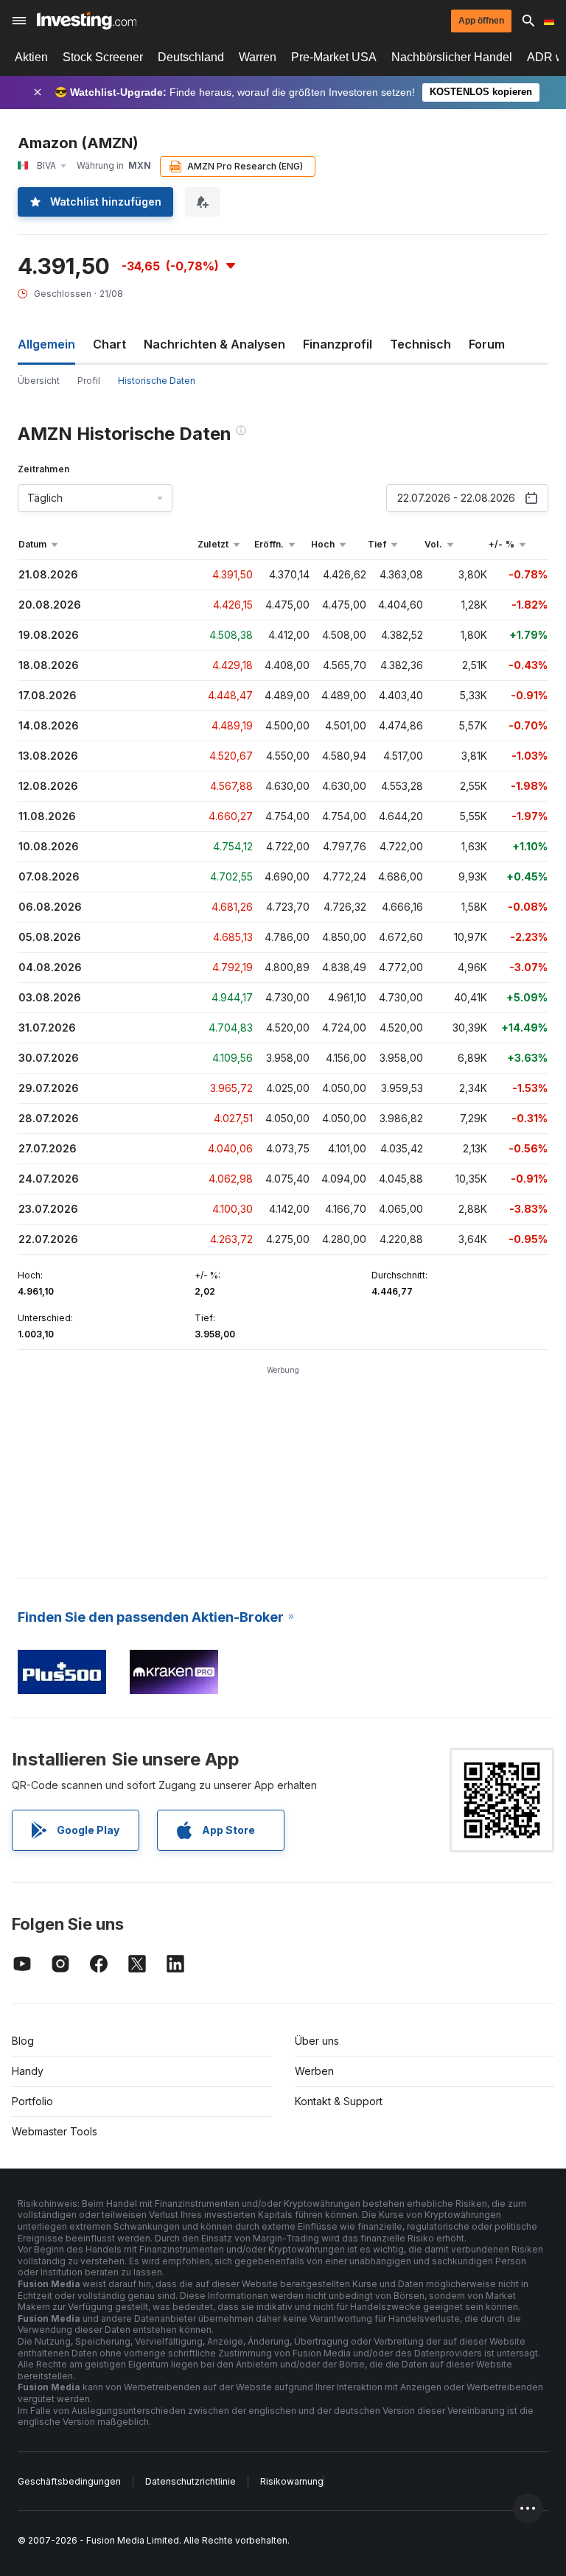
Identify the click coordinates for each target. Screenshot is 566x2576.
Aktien (31, 57)
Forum (487, 344)
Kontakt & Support (339, 2101)
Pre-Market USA (334, 57)
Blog (23, 2041)
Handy (28, 2071)
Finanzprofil (338, 344)
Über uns (317, 2041)
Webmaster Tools (55, 2131)
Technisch (420, 344)
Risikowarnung (292, 2481)
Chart (109, 344)
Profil (89, 381)
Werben (314, 2071)
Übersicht (39, 381)
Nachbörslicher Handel (452, 57)
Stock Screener (103, 57)
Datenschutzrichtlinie (191, 2481)
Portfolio (32, 2101)
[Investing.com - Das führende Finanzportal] (87, 21)
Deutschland (191, 57)
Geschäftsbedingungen (69, 2481)
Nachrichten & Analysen (214, 344)
